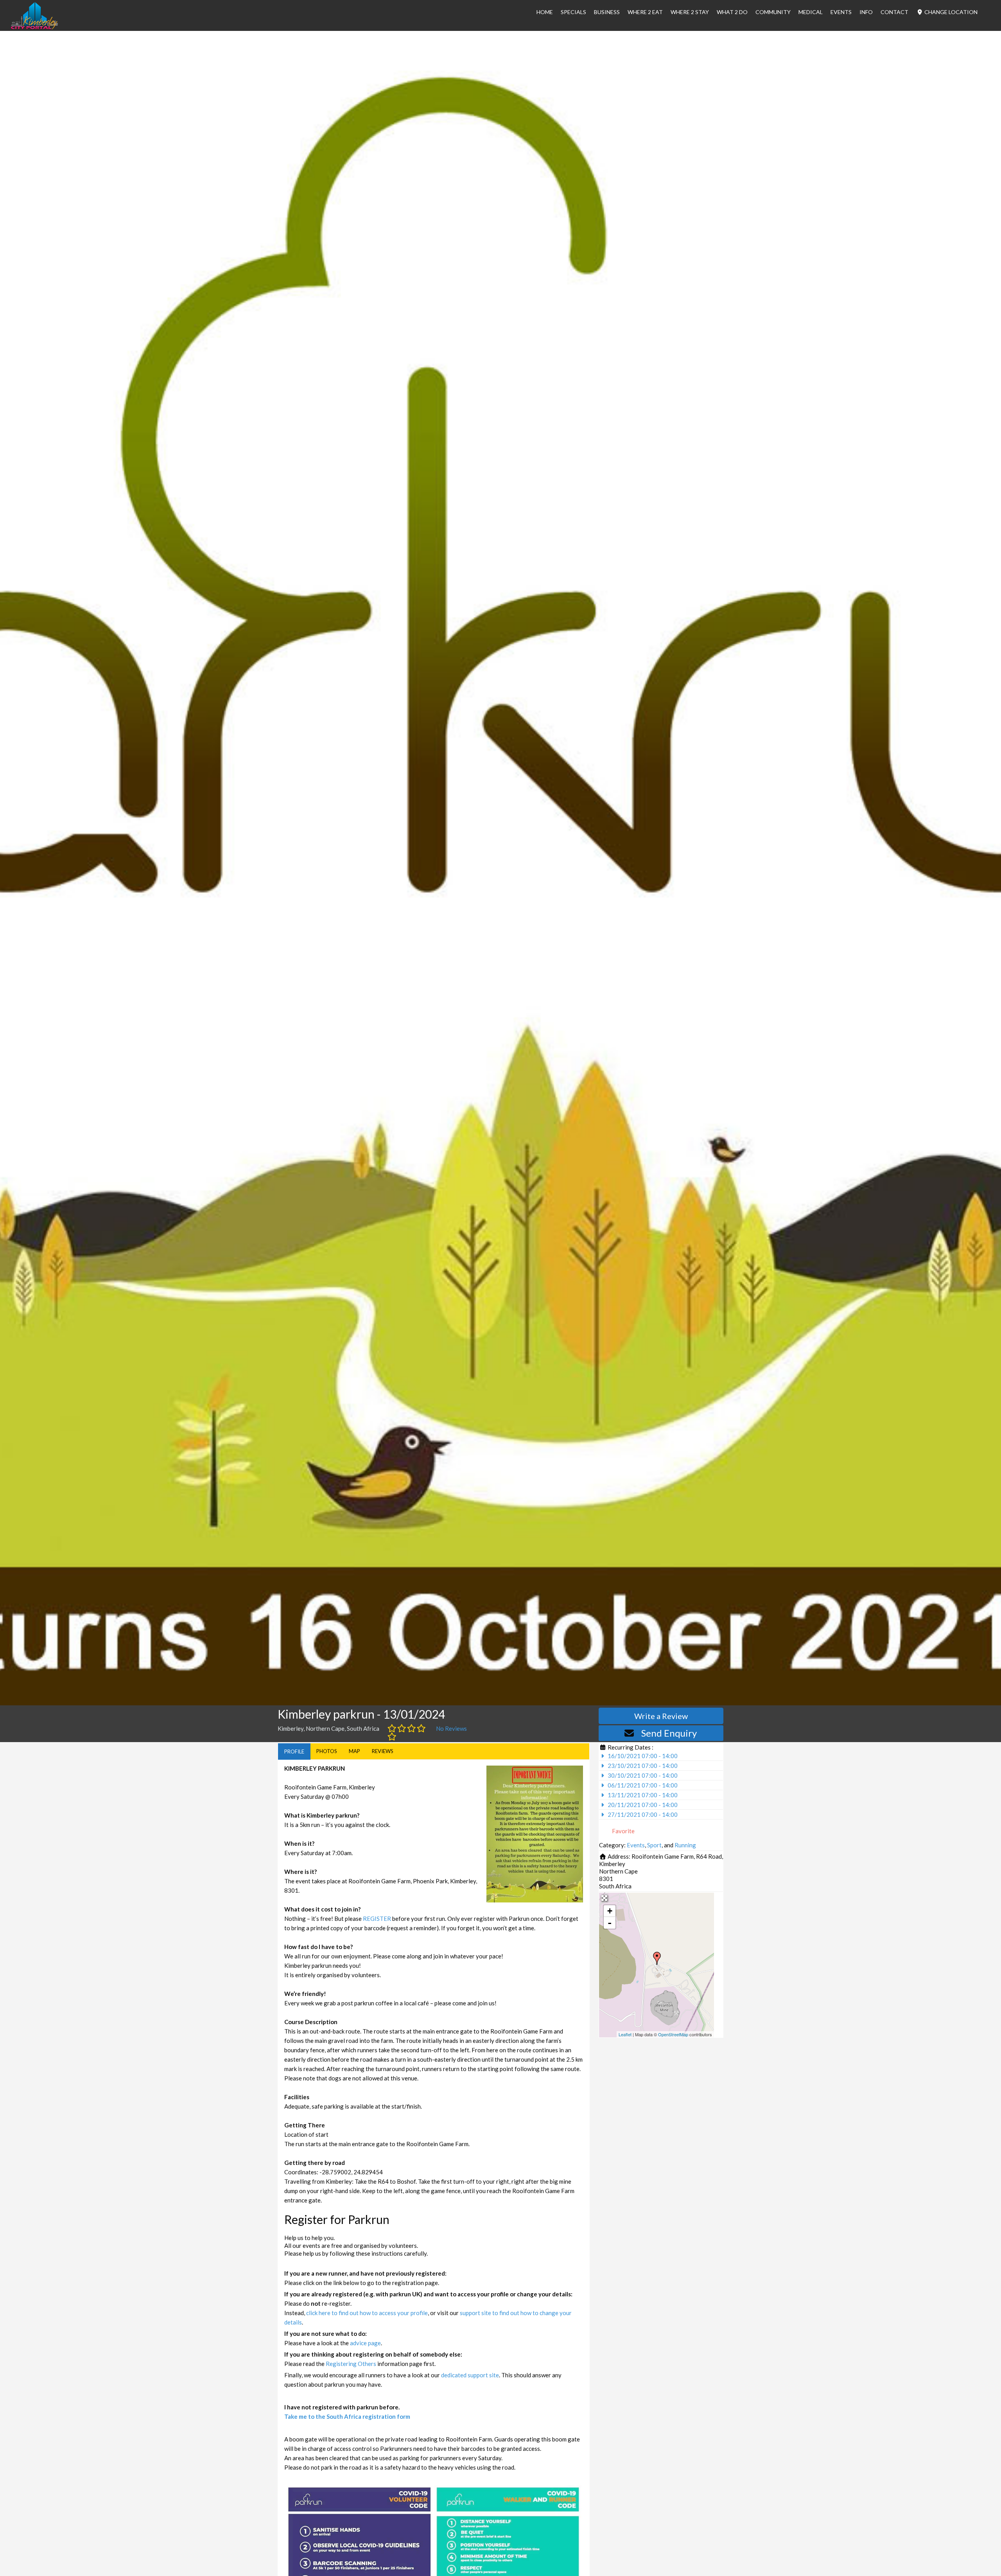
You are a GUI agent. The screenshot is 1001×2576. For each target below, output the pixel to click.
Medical (811, 12)
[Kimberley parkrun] (657, 1958)
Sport (654, 1845)
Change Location (950, 12)
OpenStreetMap (673, 2034)
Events (841, 12)
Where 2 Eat (645, 12)
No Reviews (451, 1728)
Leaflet (625, 2034)
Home (545, 12)
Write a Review (661, 1716)
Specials (573, 12)
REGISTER (377, 1919)
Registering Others (351, 2364)
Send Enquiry (669, 1733)
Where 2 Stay (690, 12)
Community (773, 12)
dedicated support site (470, 2375)
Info (866, 12)
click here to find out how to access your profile (367, 2313)
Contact (894, 12)
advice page (365, 2343)
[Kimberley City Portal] (34, 27)
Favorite (623, 1831)
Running (685, 1845)
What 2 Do (732, 12)
